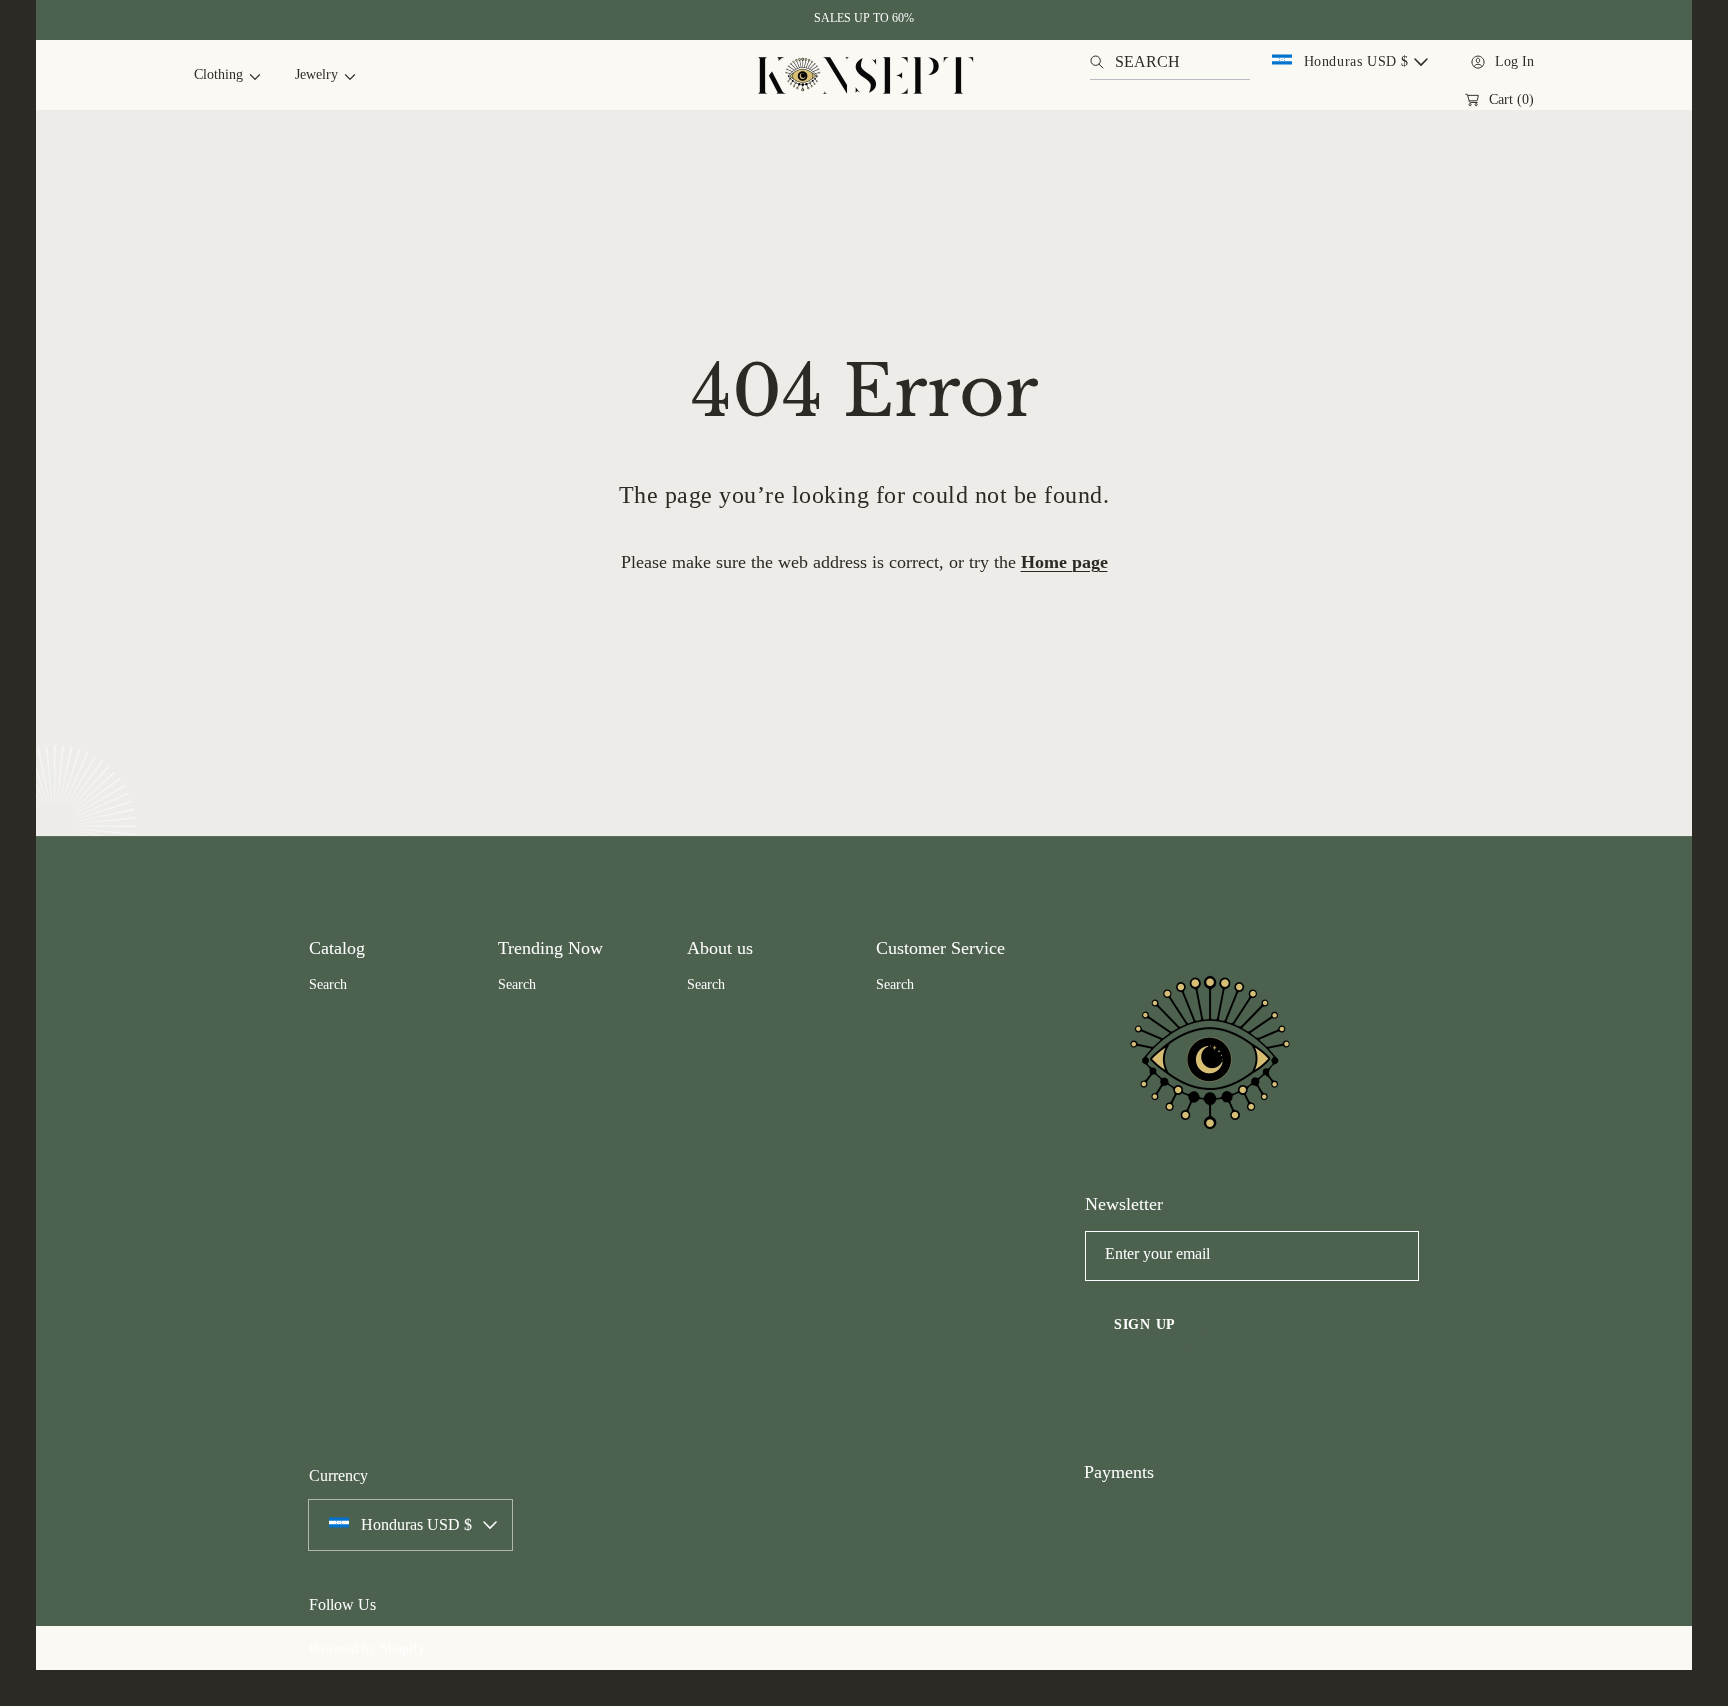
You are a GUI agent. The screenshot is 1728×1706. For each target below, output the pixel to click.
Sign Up (1145, 1324)
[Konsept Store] (864, 75)
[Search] (1102, 62)
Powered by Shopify (367, 1648)
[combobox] (1170, 62)
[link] (219, 75)
